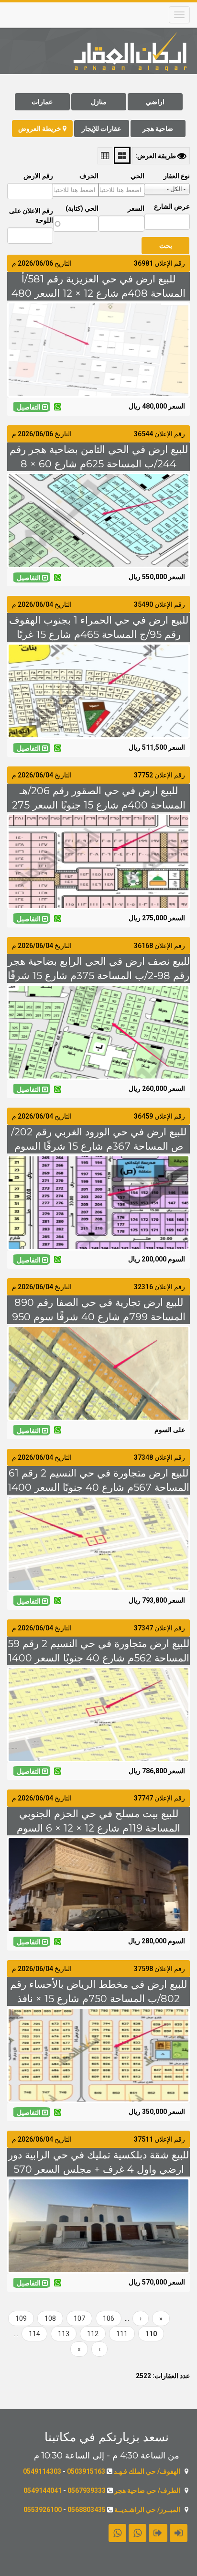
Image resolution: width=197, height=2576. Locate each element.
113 (61, 2334)
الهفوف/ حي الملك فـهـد (147, 2471)
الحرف (89, 176)
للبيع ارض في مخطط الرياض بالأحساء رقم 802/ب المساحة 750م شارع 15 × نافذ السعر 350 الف (98, 1999)
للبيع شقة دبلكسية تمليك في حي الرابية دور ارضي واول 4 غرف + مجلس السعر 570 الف (98, 2169)
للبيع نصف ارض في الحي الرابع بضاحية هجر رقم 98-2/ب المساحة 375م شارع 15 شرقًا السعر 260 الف (99, 975)
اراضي (155, 102)
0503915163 (86, 2471)
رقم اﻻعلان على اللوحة (31, 216)
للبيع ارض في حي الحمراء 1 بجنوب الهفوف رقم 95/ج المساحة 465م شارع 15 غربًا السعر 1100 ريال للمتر (99, 634)
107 (77, 2318)
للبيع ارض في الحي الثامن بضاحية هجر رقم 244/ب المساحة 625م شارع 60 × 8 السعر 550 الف (99, 464)
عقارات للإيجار (101, 129)
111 (120, 2334)
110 (148, 2336)
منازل (99, 102)
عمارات (42, 102)
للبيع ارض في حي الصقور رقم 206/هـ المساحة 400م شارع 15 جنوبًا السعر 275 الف (99, 805)
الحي (137, 176)
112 (91, 2334)
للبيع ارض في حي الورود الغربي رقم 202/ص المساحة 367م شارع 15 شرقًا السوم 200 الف (99, 1146)
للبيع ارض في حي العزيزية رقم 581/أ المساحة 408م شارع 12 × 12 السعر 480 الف (98, 293)
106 (106, 2318)
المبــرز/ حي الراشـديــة (147, 2510)
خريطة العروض (40, 129)
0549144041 (43, 2490)
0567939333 (87, 2490)
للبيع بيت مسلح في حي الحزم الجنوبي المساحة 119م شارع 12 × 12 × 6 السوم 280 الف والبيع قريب (98, 1828)
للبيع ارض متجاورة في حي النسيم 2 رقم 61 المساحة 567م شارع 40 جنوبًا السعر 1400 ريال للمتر (98, 1487)
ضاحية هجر (158, 129)
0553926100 (43, 2510)
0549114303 (42, 2471)
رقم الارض (38, 176)
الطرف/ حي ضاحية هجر (147, 2490)
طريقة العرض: (156, 156)
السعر (136, 208)
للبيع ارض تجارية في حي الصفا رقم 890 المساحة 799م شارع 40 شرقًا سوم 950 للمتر (99, 1317)
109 (19, 2318)
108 (48, 2318)
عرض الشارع (172, 206)
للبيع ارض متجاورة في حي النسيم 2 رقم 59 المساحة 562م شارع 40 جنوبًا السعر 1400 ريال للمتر (98, 1658)
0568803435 (87, 2510)
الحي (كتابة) (82, 208)
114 (32, 2334)
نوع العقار (177, 176)
